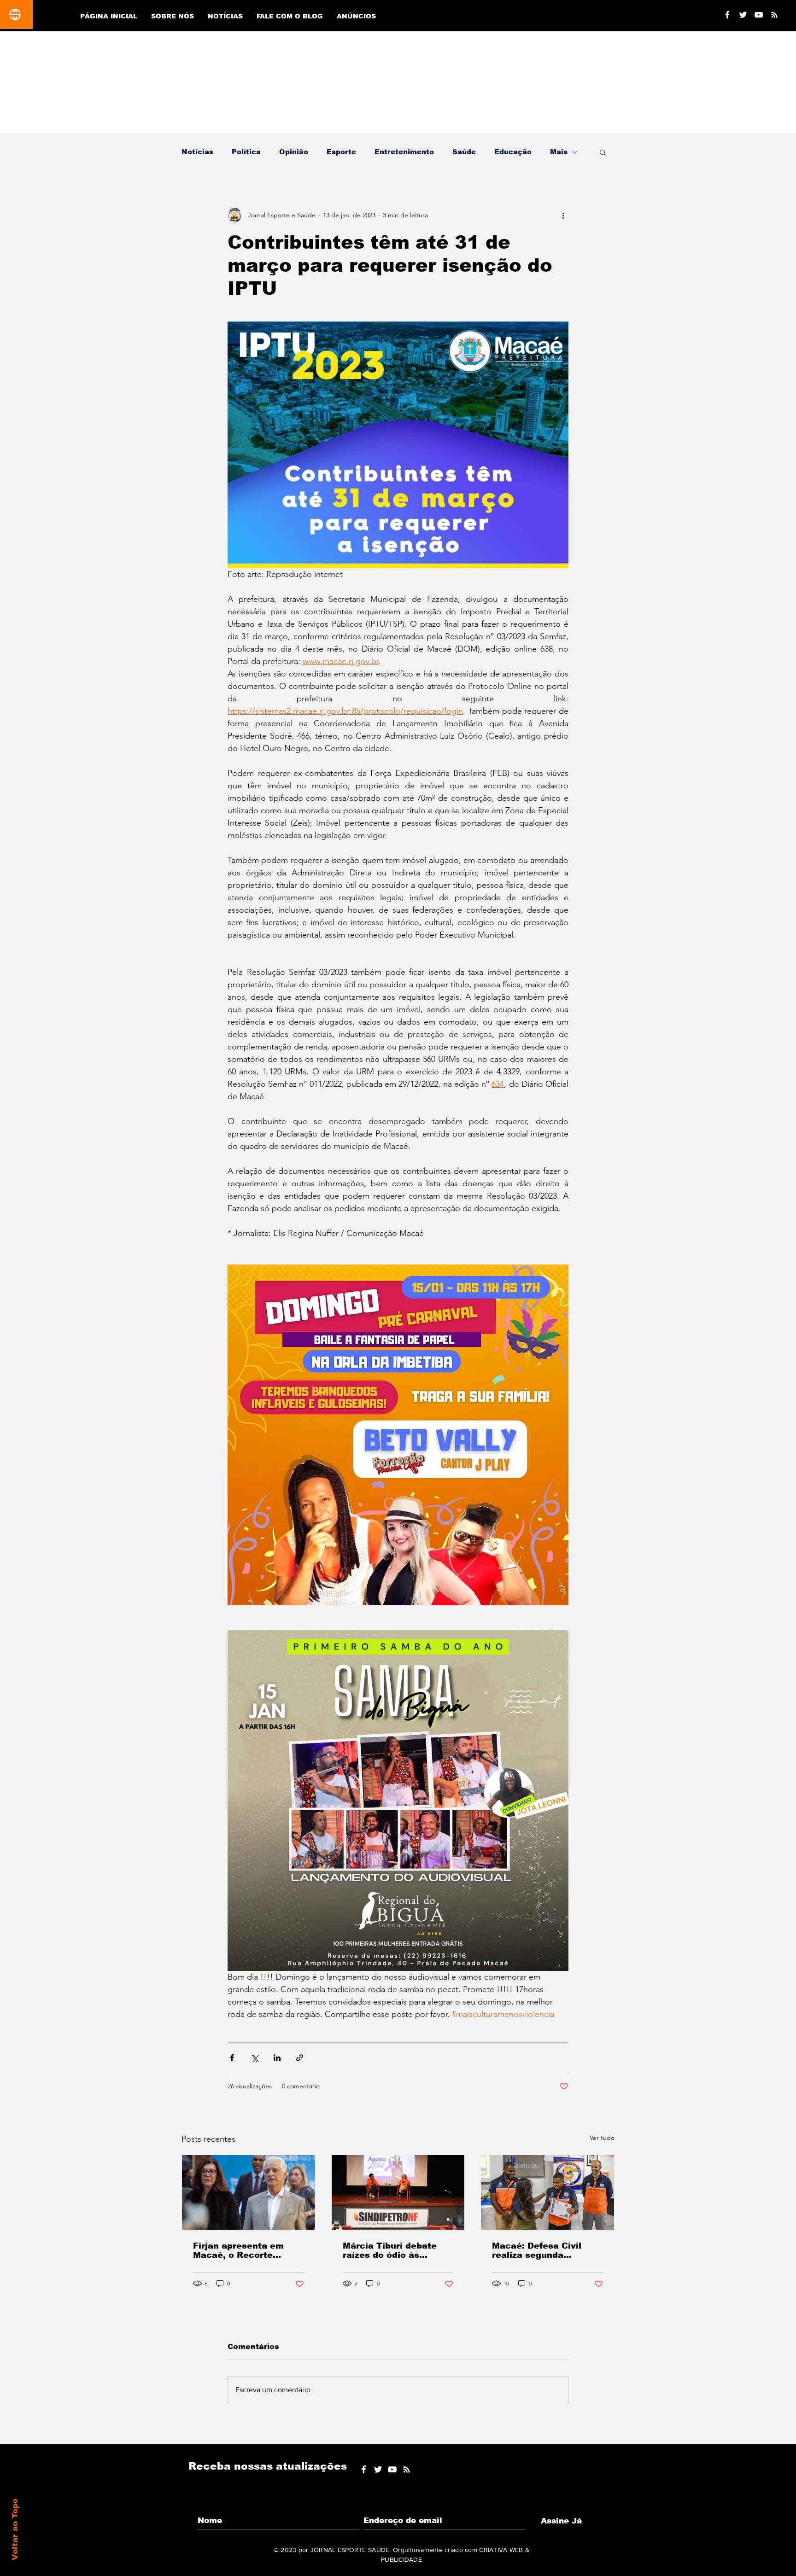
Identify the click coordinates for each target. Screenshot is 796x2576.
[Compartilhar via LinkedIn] (277, 2058)
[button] (603, 152)
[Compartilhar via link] (300, 2058)
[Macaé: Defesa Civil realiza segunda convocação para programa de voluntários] (547, 2192)
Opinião (294, 152)
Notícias (197, 152)
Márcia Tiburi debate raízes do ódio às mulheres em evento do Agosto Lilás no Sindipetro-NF (396, 2250)
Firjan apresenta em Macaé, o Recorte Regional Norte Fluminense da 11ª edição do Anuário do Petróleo (241, 2250)
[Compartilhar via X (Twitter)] (255, 2058)
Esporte (341, 152)
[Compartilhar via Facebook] (232, 2058)
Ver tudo (602, 2138)
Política (246, 152)
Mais (559, 152)
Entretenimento (404, 152)
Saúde (464, 152)
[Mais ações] (563, 215)
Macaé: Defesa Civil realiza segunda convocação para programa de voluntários (547, 2250)
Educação (513, 152)
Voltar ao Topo (15, 2529)
